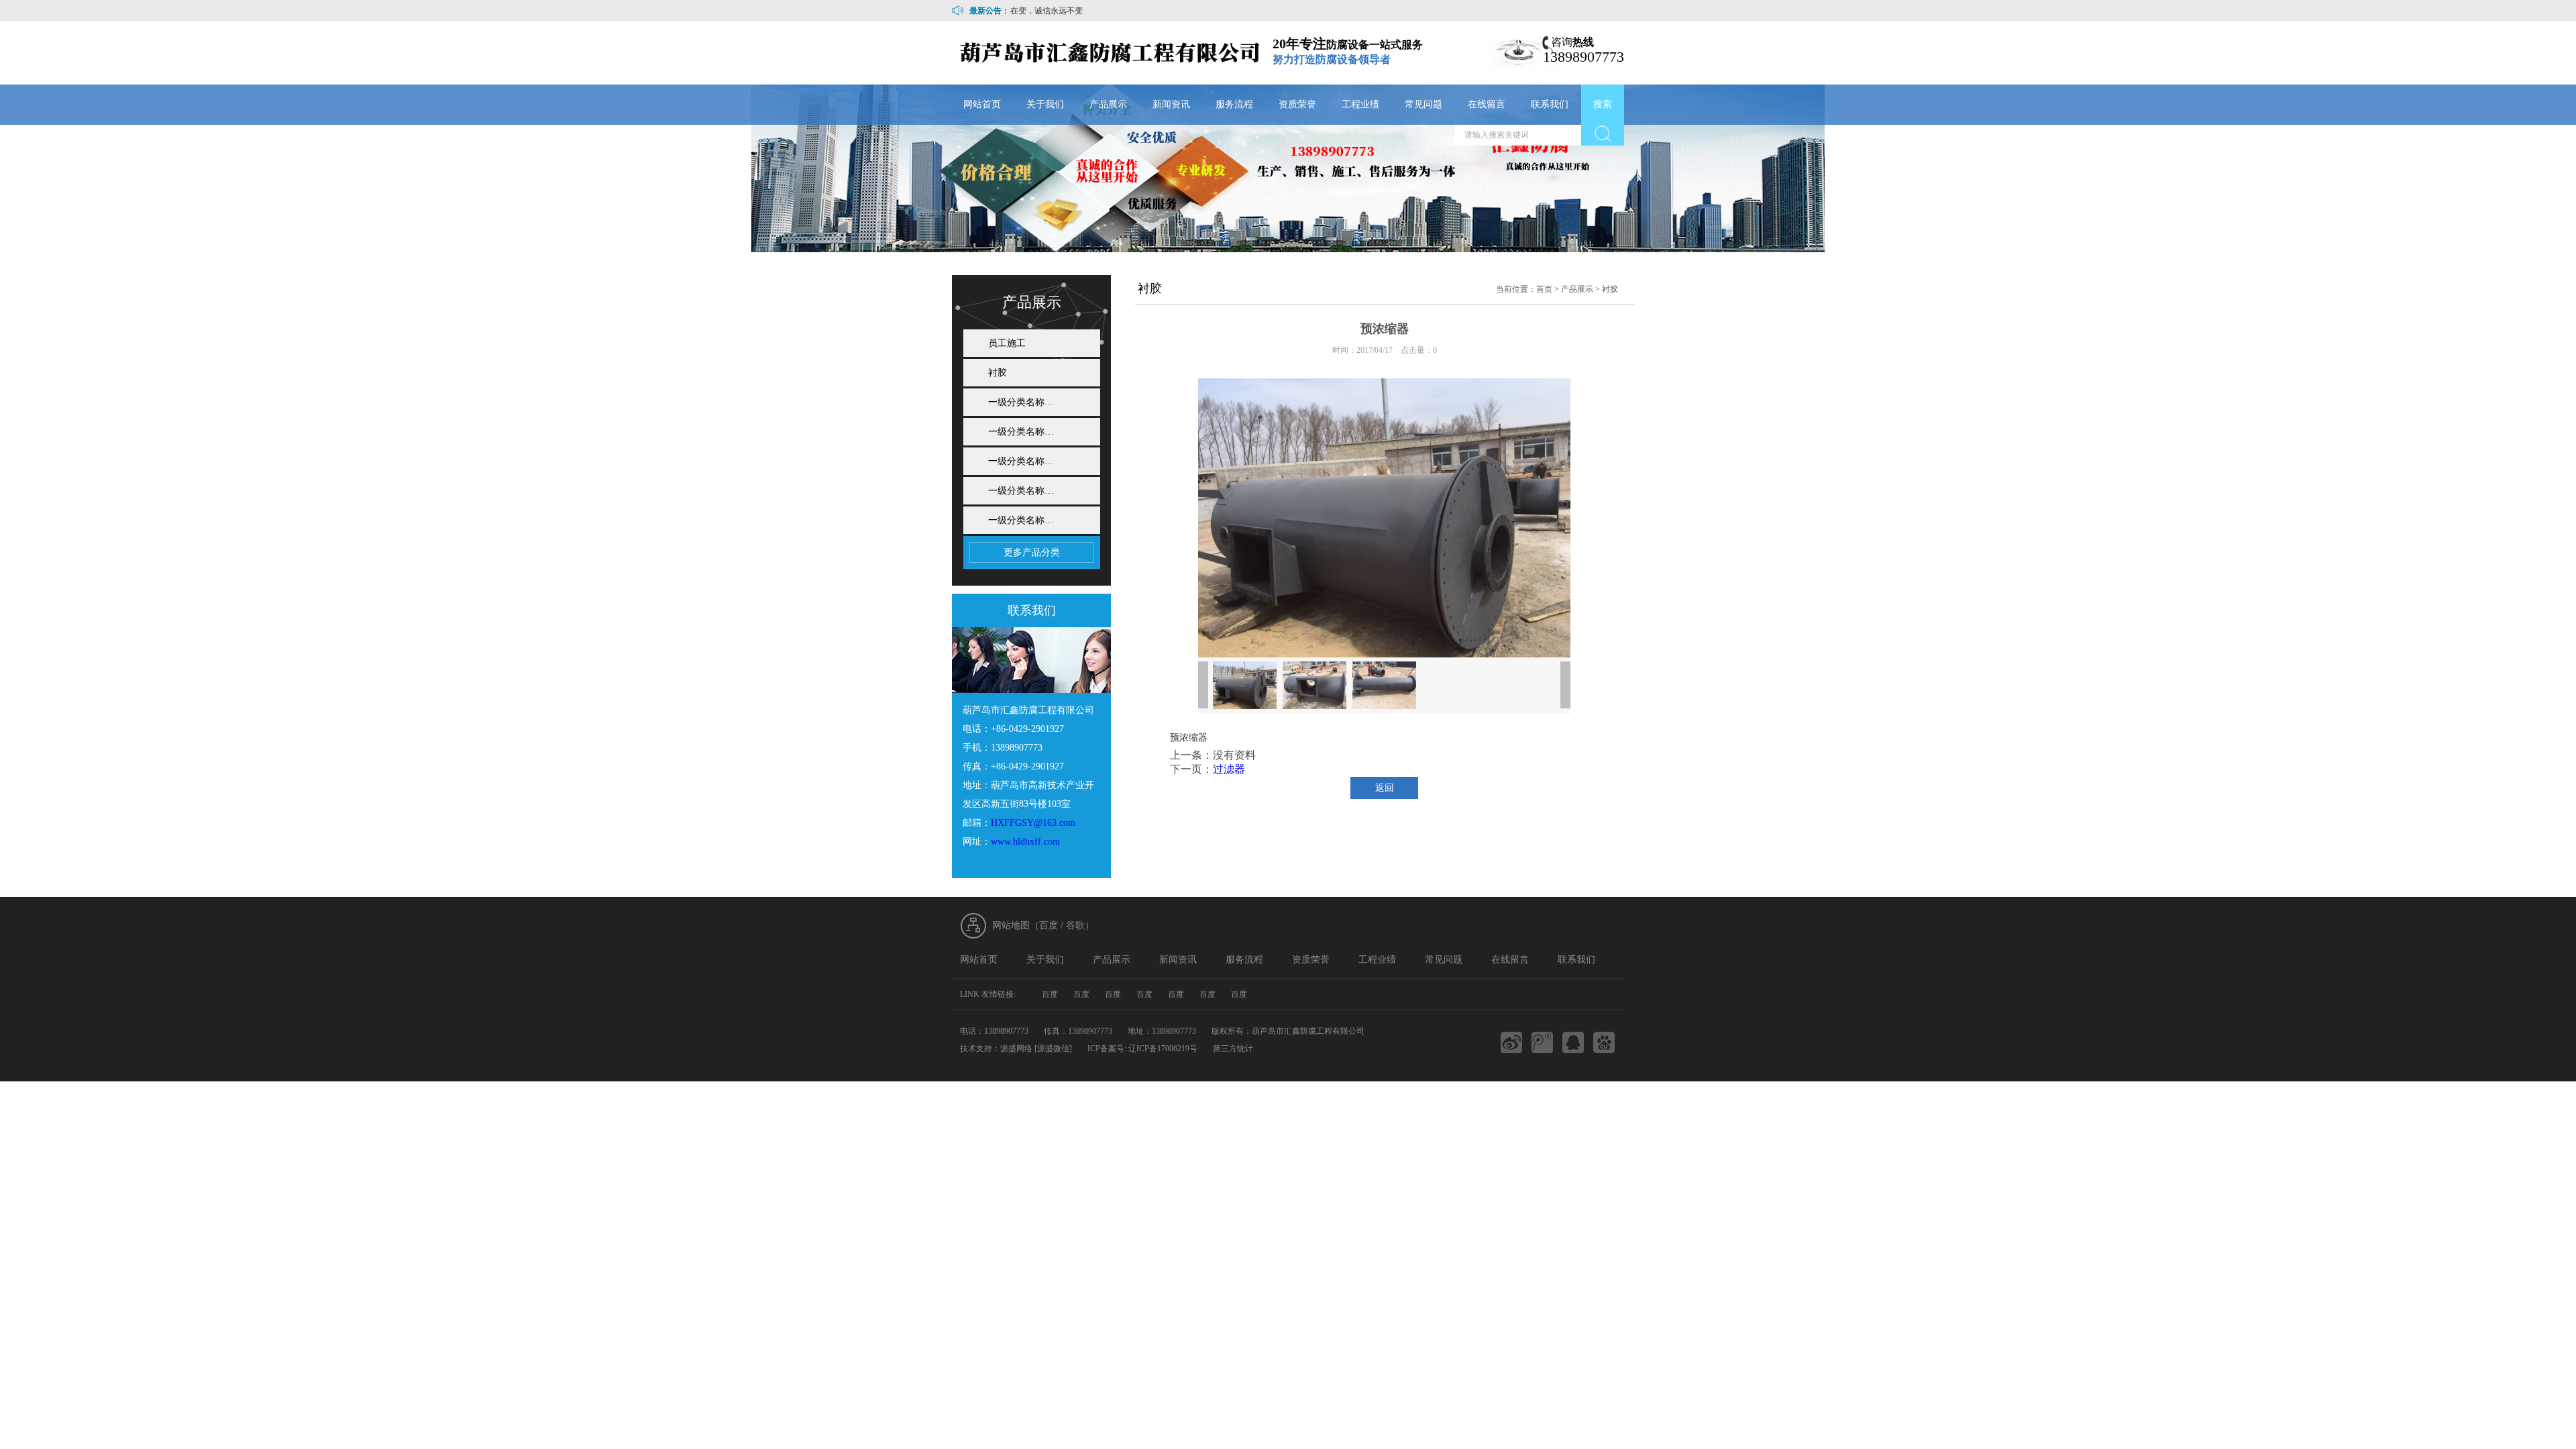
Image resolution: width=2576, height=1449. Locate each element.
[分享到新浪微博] (1511, 1042)
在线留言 (1487, 104)
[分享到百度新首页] (1604, 1042)
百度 (1049, 925)
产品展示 (1108, 104)
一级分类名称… (1021, 402)
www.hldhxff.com (1025, 842)
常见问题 (1424, 104)
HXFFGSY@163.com (1033, 823)
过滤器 (1229, 769)
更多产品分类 (1032, 552)
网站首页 (982, 104)
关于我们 (1045, 104)
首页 (1544, 289)
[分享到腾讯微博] (1542, 1042)
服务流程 (1234, 104)
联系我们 (1550, 104)
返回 (1385, 788)
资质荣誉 (1297, 104)
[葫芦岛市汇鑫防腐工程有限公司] (1111, 53)
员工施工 (1007, 343)
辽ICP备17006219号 (1163, 1049)
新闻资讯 (1171, 104)
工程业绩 (1360, 104)
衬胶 (998, 373)
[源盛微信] (1053, 1049)
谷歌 (1075, 925)
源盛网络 (1016, 1049)
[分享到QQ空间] (1573, 1042)
